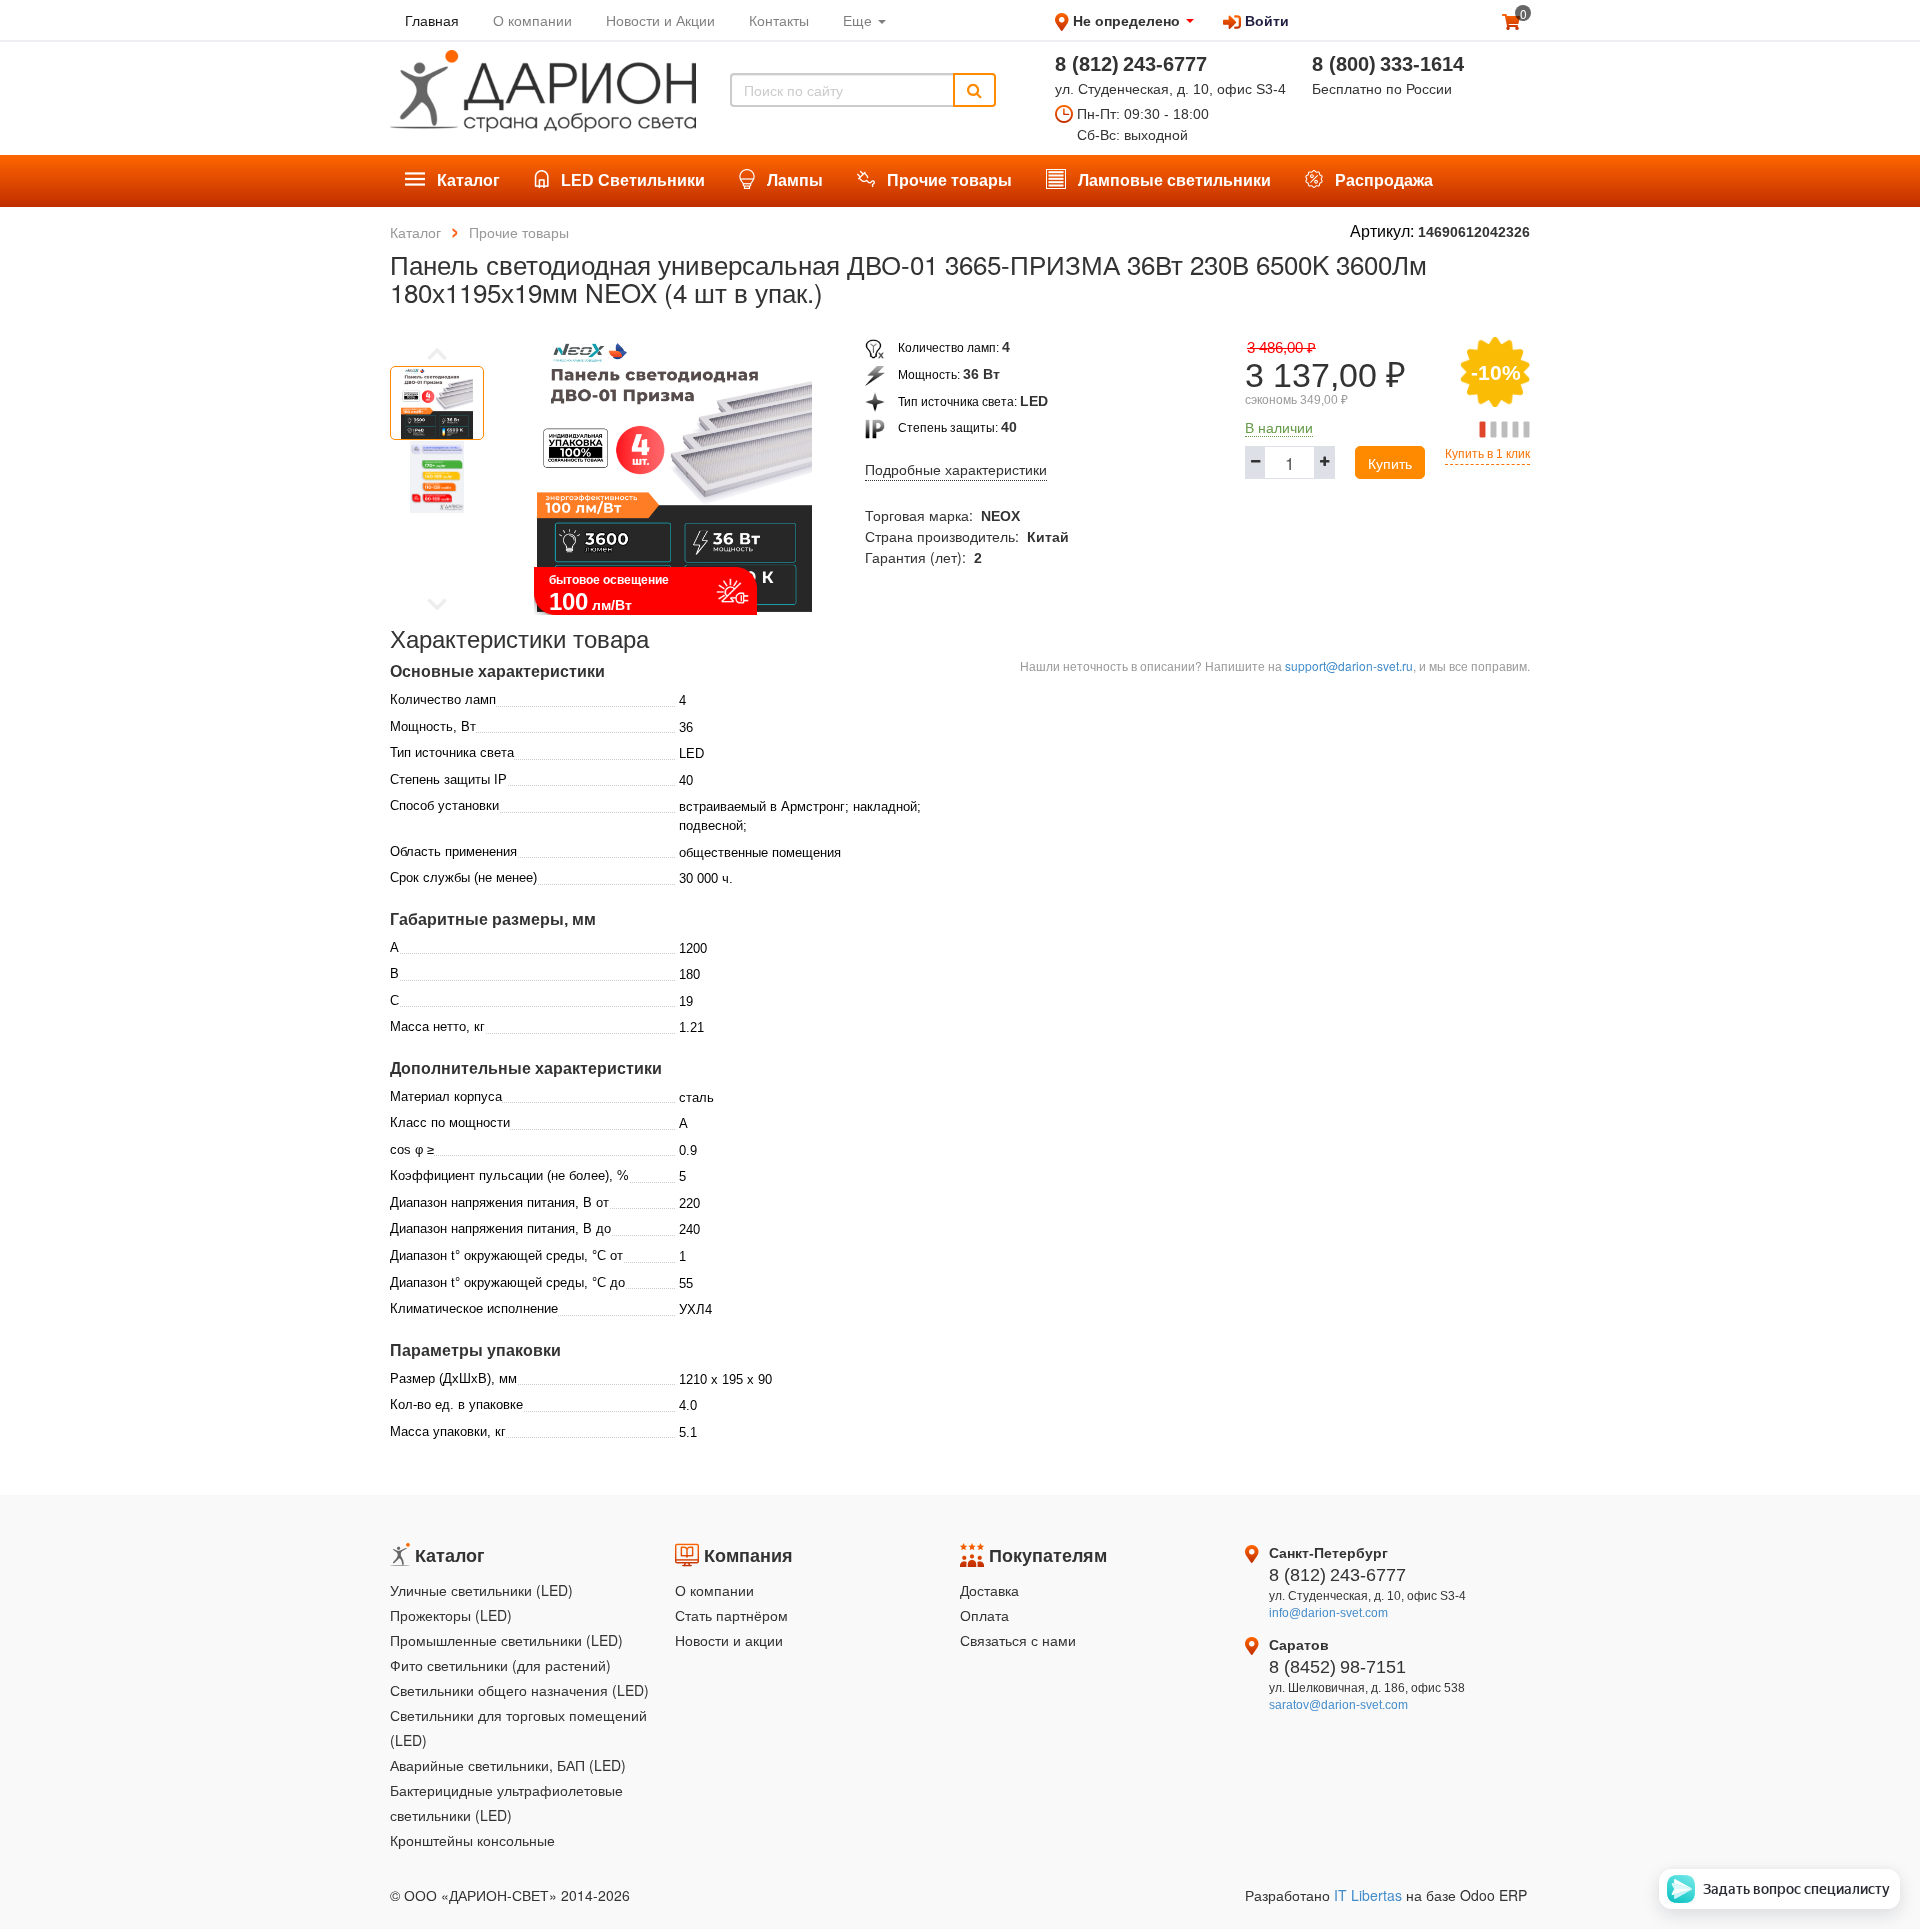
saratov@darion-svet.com (1338, 1705)
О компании (714, 1590)
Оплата (984, 1615)
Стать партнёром (731, 1615)
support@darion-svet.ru (1349, 665)
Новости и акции (729, 1640)
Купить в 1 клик (1487, 454)
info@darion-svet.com (1328, 1613)
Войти (1265, 20)
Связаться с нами (1018, 1640)
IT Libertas (1370, 1895)
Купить (1390, 463)
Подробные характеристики (956, 470)
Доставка (989, 1590)
